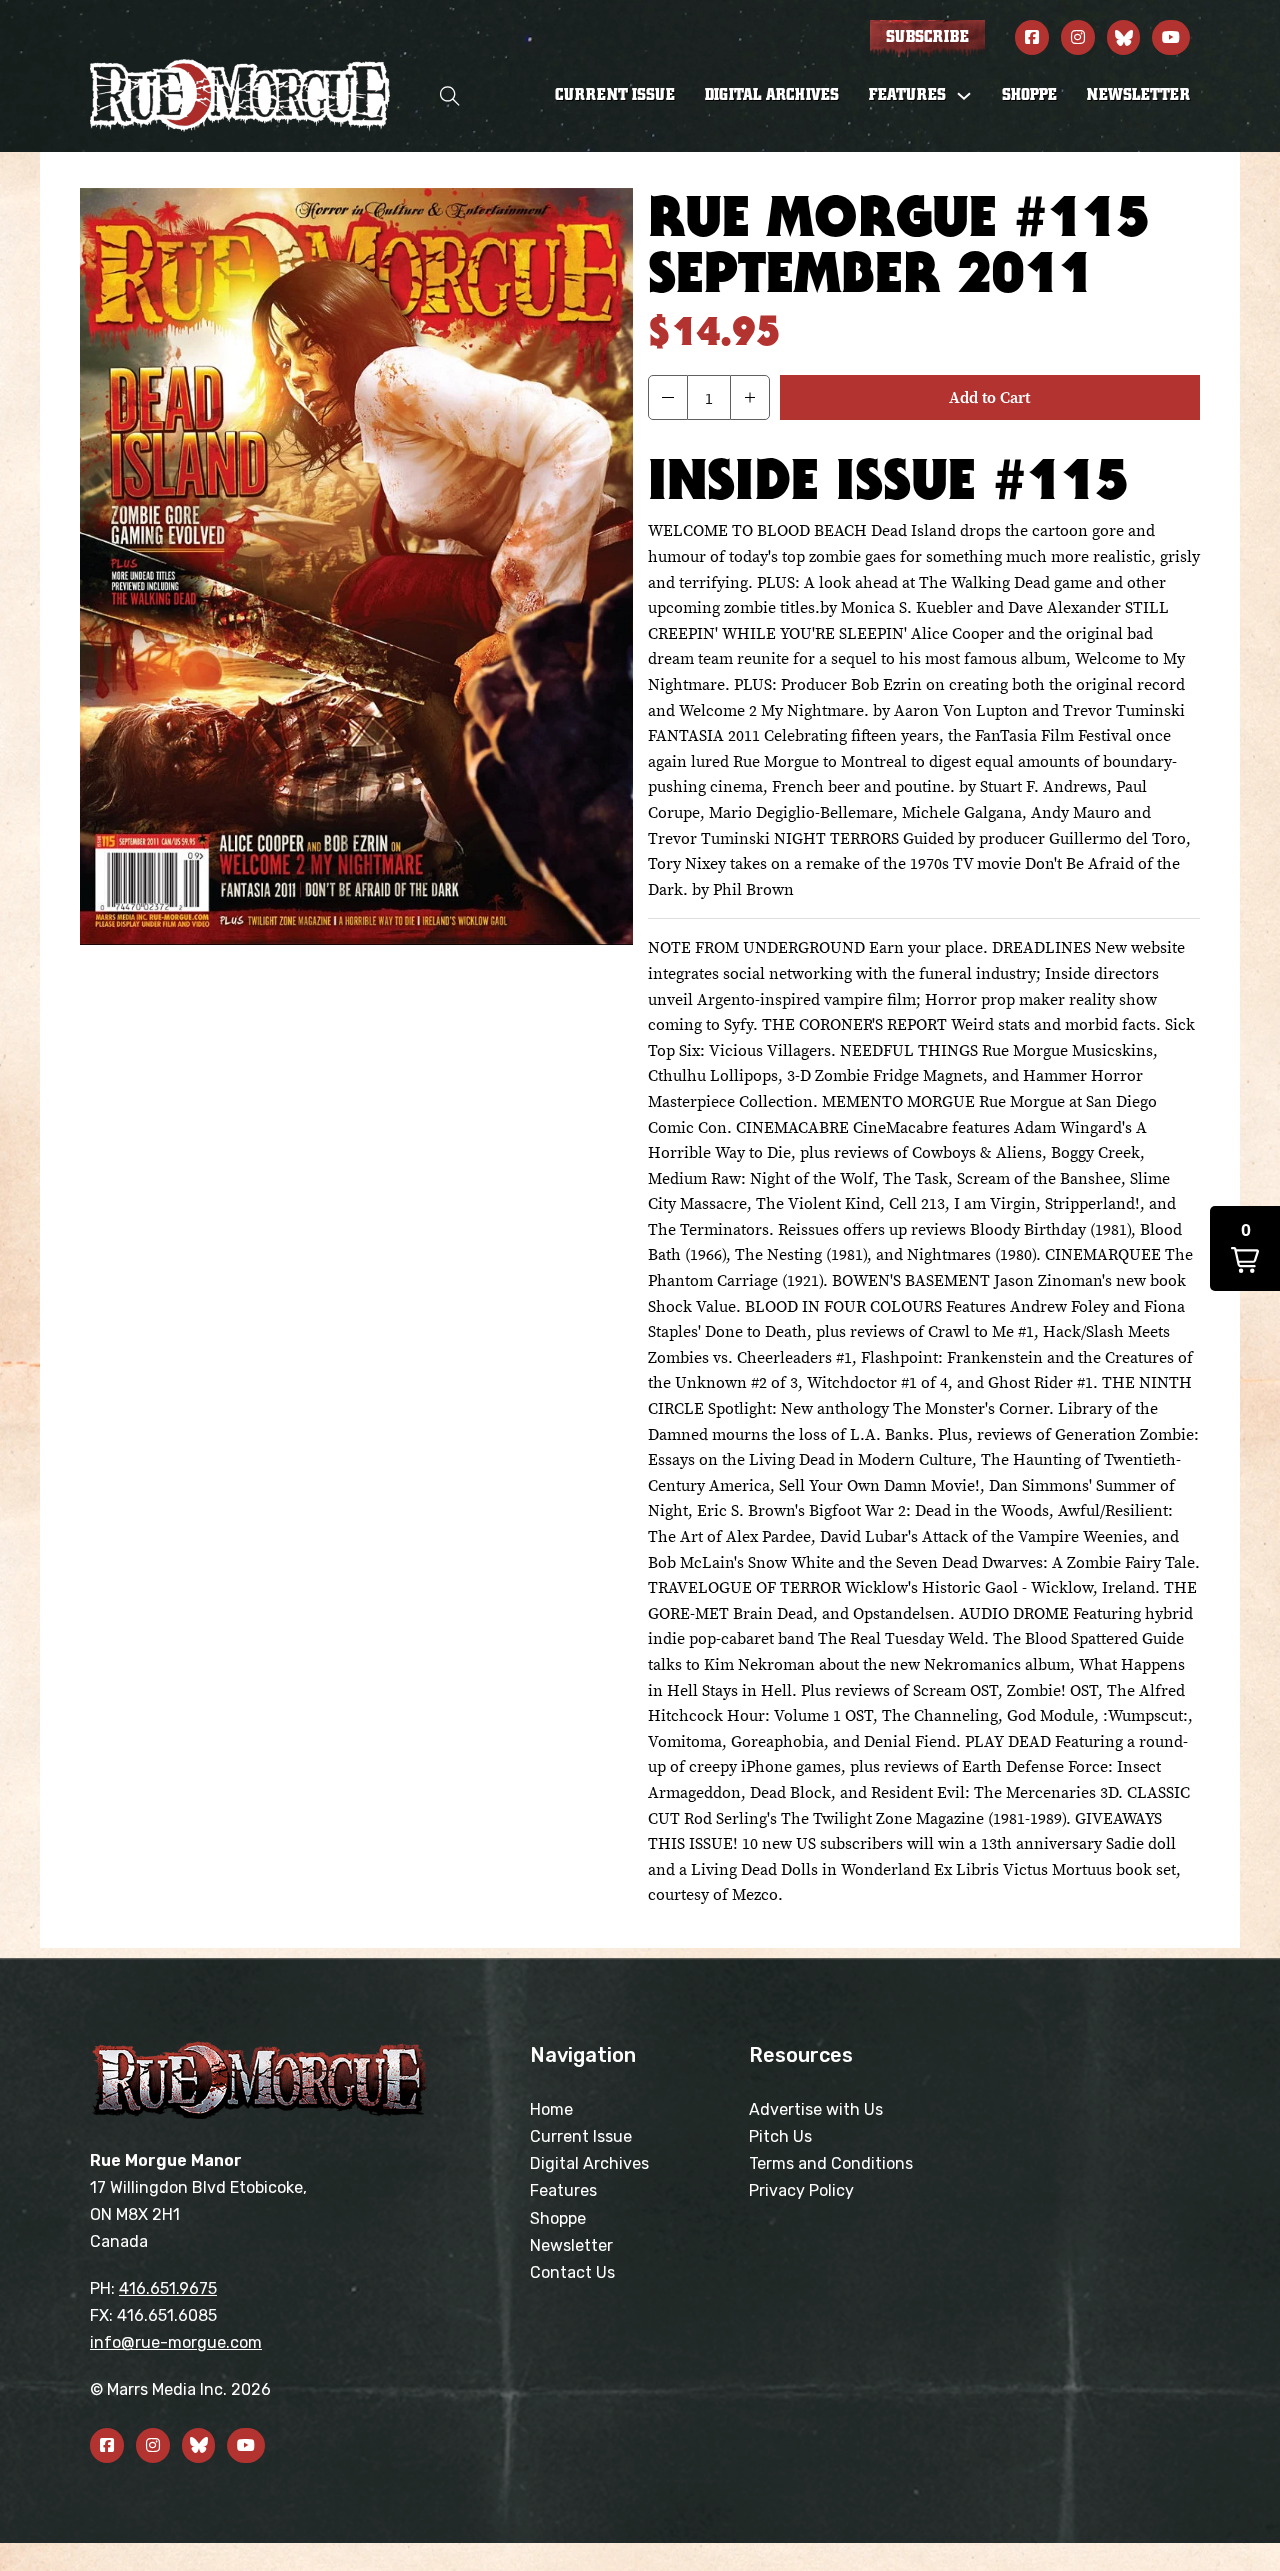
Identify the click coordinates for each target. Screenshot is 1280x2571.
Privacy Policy (801, 2190)
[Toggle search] (450, 95)
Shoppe (1029, 95)
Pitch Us (780, 2136)
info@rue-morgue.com (176, 2342)
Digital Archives (772, 95)
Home (551, 2109)
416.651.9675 (168, 2288)
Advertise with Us (816, 2109)
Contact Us (572, 2272)
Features (563, 2190)
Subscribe (927, 37)
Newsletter (1138, 95)
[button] (668, 397)
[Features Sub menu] (964, 96)
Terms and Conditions (831, 2163)
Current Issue (615, 95)
